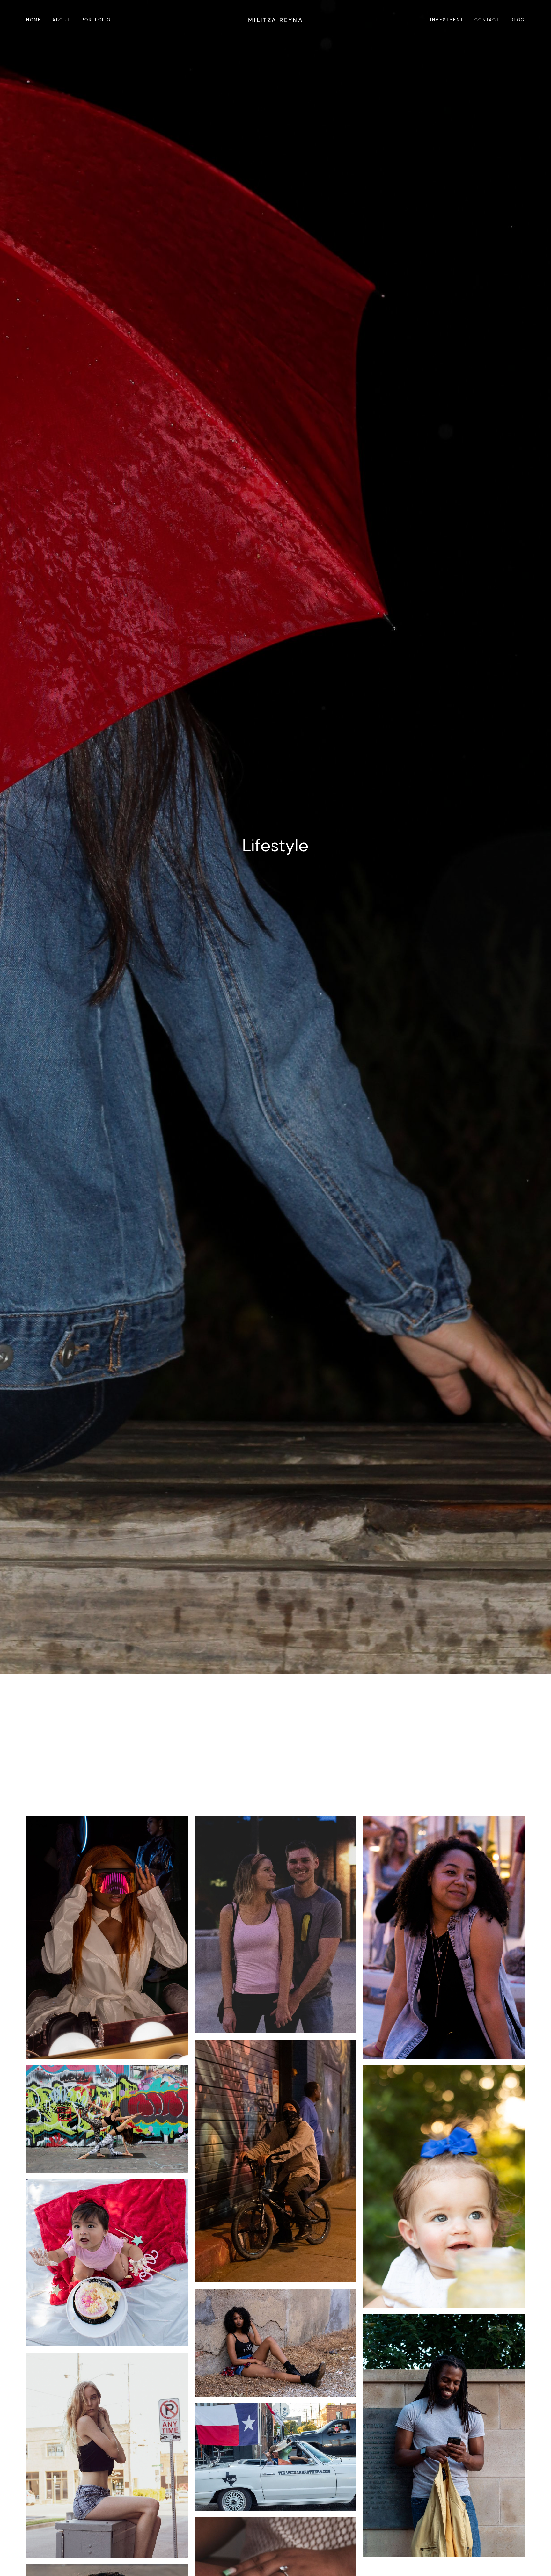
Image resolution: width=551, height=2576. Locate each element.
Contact (487, 20)
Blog (518, 20)
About (61, 20)
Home (34, 20)
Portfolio (96, 20)
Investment (447, 20)
